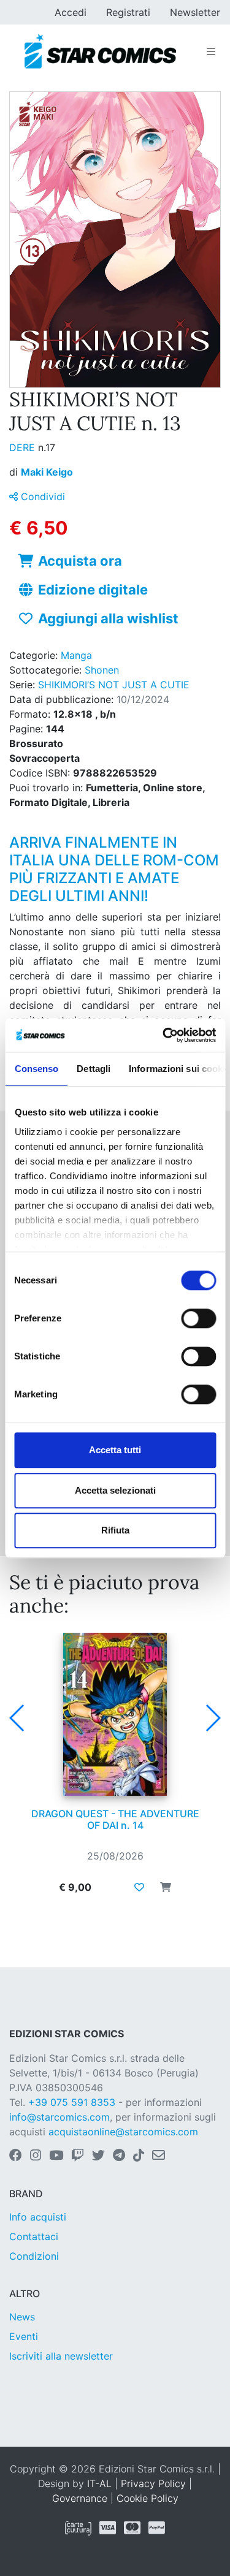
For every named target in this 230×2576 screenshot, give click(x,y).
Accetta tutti (115, 1450)
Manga (76, 655)
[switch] (198, 1318)
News (22, 2317)
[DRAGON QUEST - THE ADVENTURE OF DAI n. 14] (115, 1714)
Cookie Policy (148, 2498)
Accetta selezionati (115, 1490)
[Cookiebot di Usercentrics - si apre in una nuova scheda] (164, 1035)
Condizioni (34, 2256)
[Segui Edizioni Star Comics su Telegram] (119, 2156)
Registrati (128, 12)
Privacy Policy (153, 2483)
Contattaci (34, 2236)
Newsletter (195, 12)
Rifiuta (115, 1530)
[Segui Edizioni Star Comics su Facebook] (16, 2156)
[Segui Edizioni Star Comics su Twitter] (98, 2156)
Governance (80, 2498)
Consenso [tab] (36, 1069)
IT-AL (99, 2483)
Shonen (102, 670)
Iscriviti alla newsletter (61, 2356)
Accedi (71, 12)
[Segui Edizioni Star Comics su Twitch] (78, 2156)
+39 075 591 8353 (72, 2102)
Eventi (24, 2336)
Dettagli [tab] (94, 1069)
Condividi (41, 496)
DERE (24, 447)
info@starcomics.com (59, 2117)
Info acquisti (38, 2217)
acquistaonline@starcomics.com (123, 2132)
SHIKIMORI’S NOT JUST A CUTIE (114, 685)
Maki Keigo (47, 472)
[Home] (100, 51)
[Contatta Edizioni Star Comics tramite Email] (159, 2156)
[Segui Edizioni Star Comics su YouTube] (56, 2156)
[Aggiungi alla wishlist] (139, 1887)
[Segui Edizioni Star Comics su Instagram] (36, 2156)
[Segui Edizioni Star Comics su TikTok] (139, 2156)
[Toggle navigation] (211, 51)
